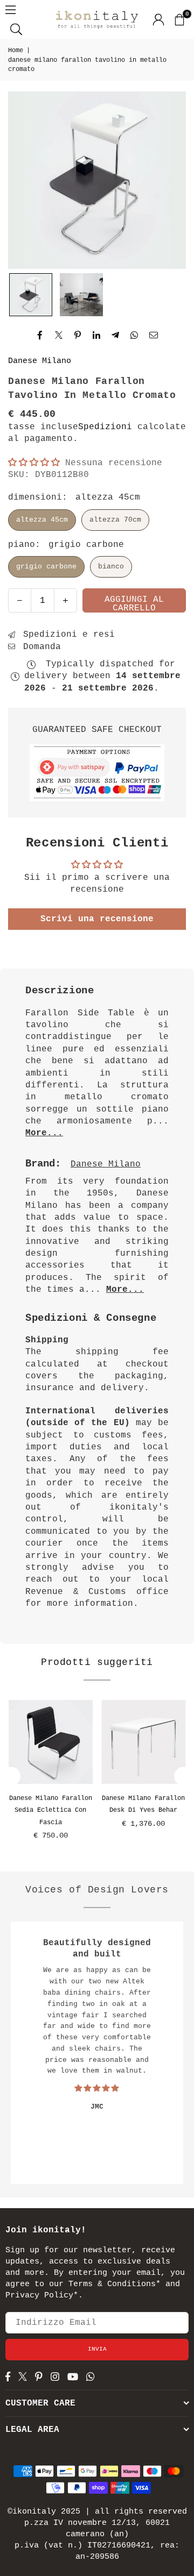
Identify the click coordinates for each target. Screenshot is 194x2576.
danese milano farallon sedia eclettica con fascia (51, 1810)
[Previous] (11, 1776)
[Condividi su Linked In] (97, 336)
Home (16, 51)
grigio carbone (46, 567)
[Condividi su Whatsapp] (134, 336)
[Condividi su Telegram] (116, 336)
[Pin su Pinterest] (78, 336)
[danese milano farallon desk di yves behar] (144, 1742)
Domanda (39, 647)
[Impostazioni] (158, 19)
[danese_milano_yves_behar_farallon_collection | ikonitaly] (81, 295)
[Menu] (11, 10)
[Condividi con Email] (154, 336)
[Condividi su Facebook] (40, 336)
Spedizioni (105, 427)
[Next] (183, 1776)
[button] (179, 19)
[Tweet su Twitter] (59, 336)
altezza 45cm (42, 520)
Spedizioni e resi (66, 635)
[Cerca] (16, 29)
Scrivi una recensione (97, 919)
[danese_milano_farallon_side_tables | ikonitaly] (31, 295)
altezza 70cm (115, 520)
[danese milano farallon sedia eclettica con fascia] (51, 1742)
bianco (111, 567)
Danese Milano (40, 361)
